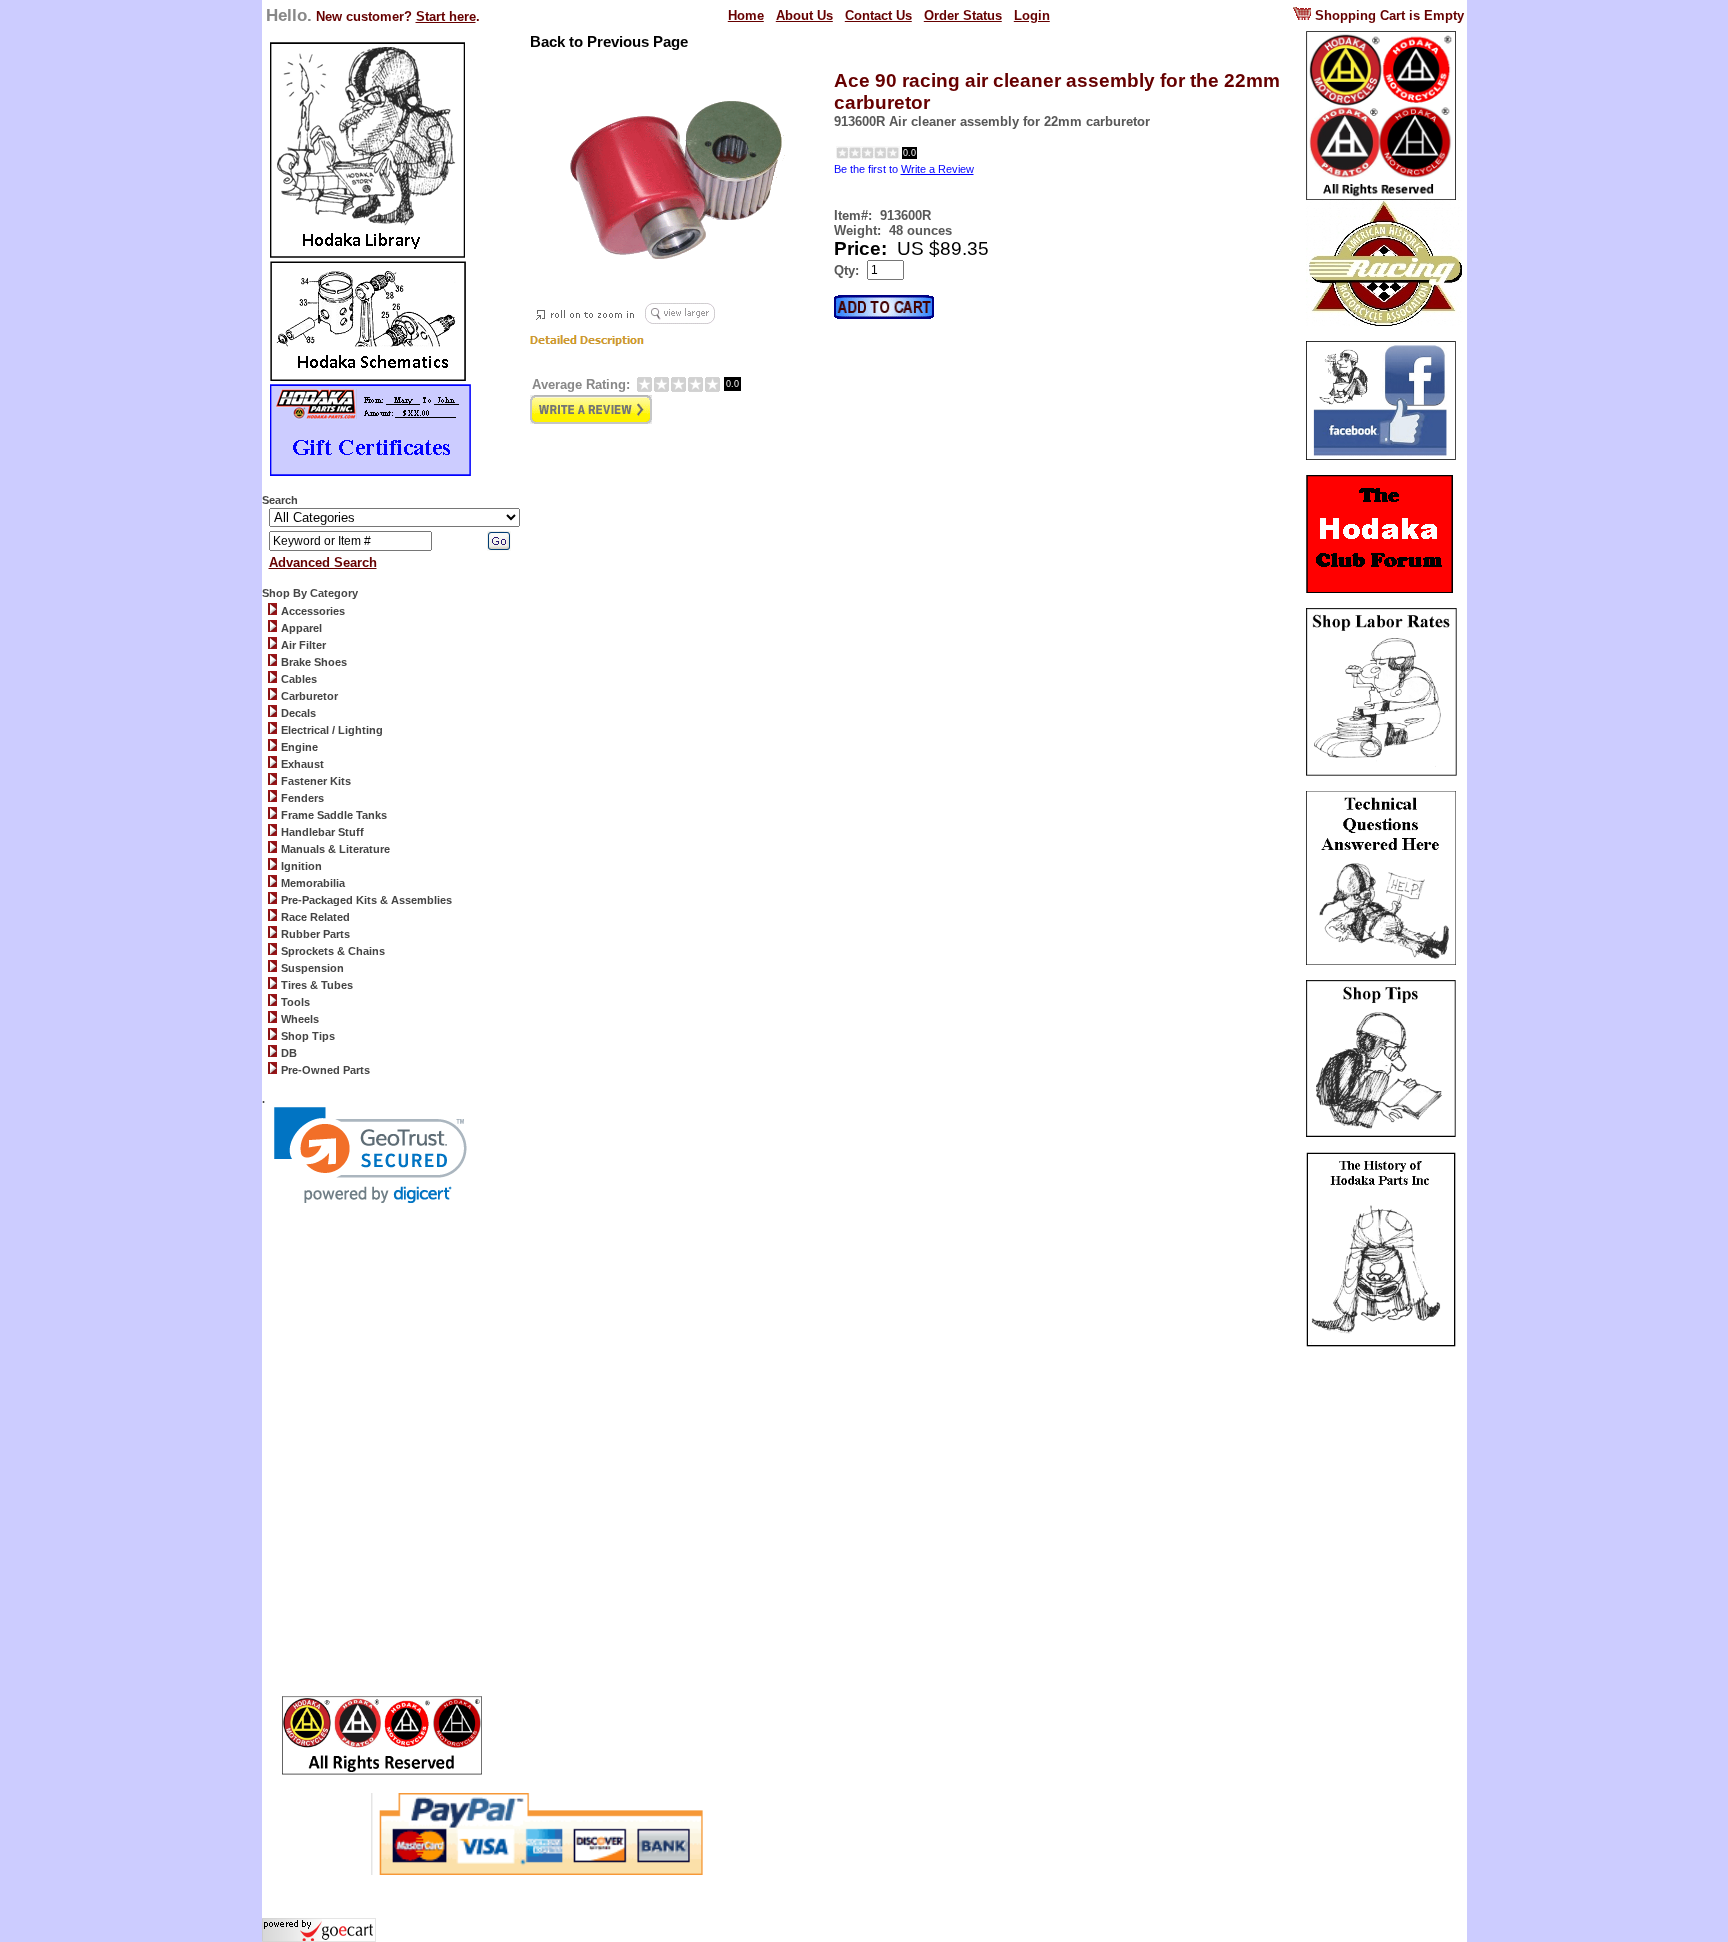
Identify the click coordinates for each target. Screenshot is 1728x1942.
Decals (298, 713)
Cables (299, 679)
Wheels (300, 1019)
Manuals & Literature (335, 849)
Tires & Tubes (317, 985)
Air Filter (303, 645)
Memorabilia (313, 883)
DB (289, 1053)
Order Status (963, 15)
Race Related (315, 917)
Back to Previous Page (609, 42)
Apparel (301, 628)
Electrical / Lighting (332, 730)
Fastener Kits (316, 781)
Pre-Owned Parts (325, 1070)
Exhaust (302, 764)
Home (746, 15)
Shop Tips (308, 1036)
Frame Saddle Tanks (334, 815)
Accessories (313, 611)
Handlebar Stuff (322, 832)
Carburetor (309, 696)
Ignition (301, 866)
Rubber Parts (315, 934)
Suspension (312, 968)
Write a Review (937, 169)
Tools (295, 1002)
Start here (446, 16)
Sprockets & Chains (333, 951)
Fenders (302, 798)
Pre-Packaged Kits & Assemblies (366, 900)
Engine (299, 747)
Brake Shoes (314, 662)
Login (1032, 15)
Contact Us (878, 15)
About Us (804, 15)
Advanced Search (323, 562)
